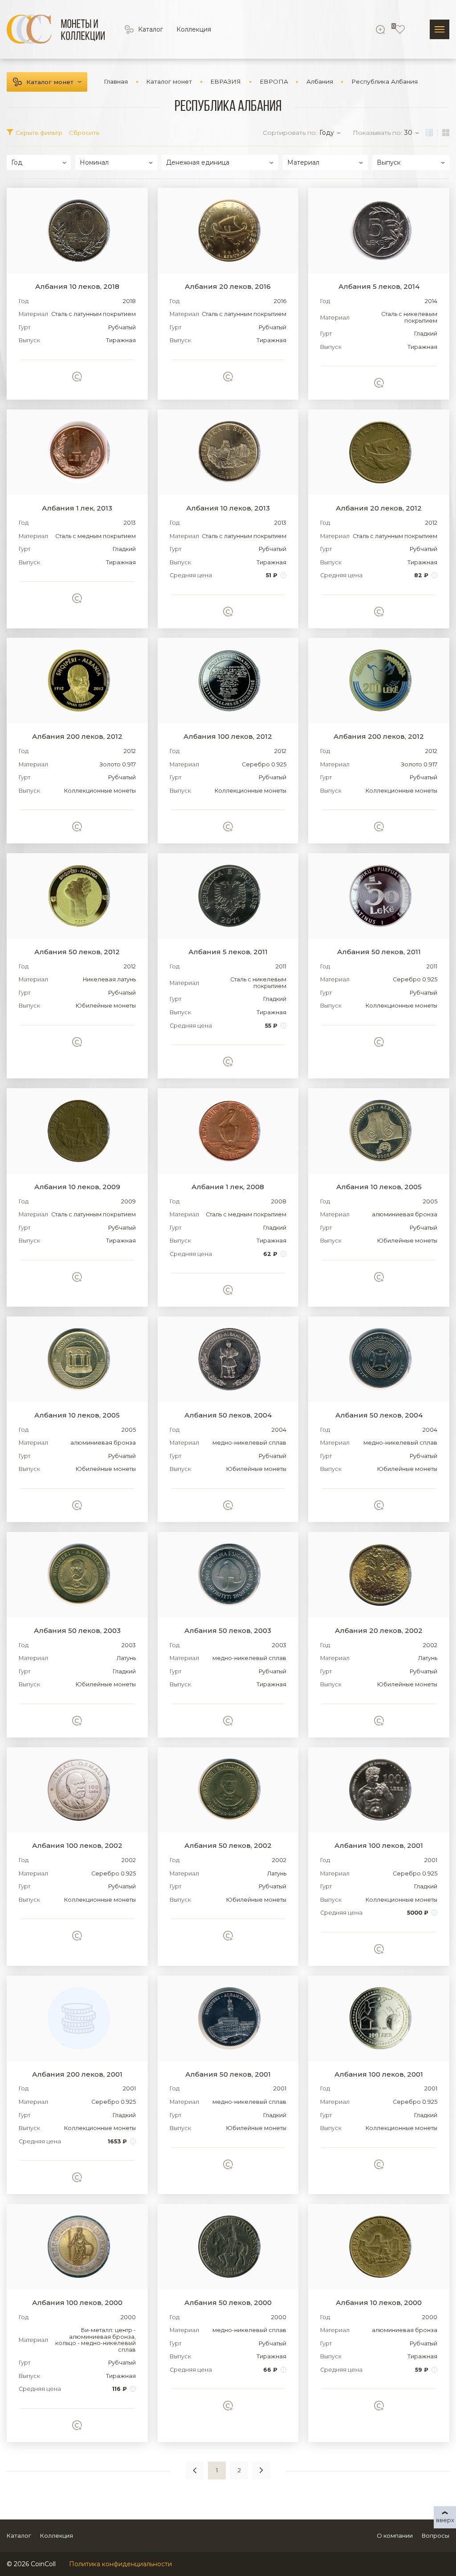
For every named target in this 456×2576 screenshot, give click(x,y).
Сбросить (84, 133)
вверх (445, 2520)
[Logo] (56, 29)
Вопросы (436, 2535)
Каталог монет (50, 82)
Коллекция (194, 29)
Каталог (151, 29)
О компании (395, 2535)
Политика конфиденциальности (120, 2564)
